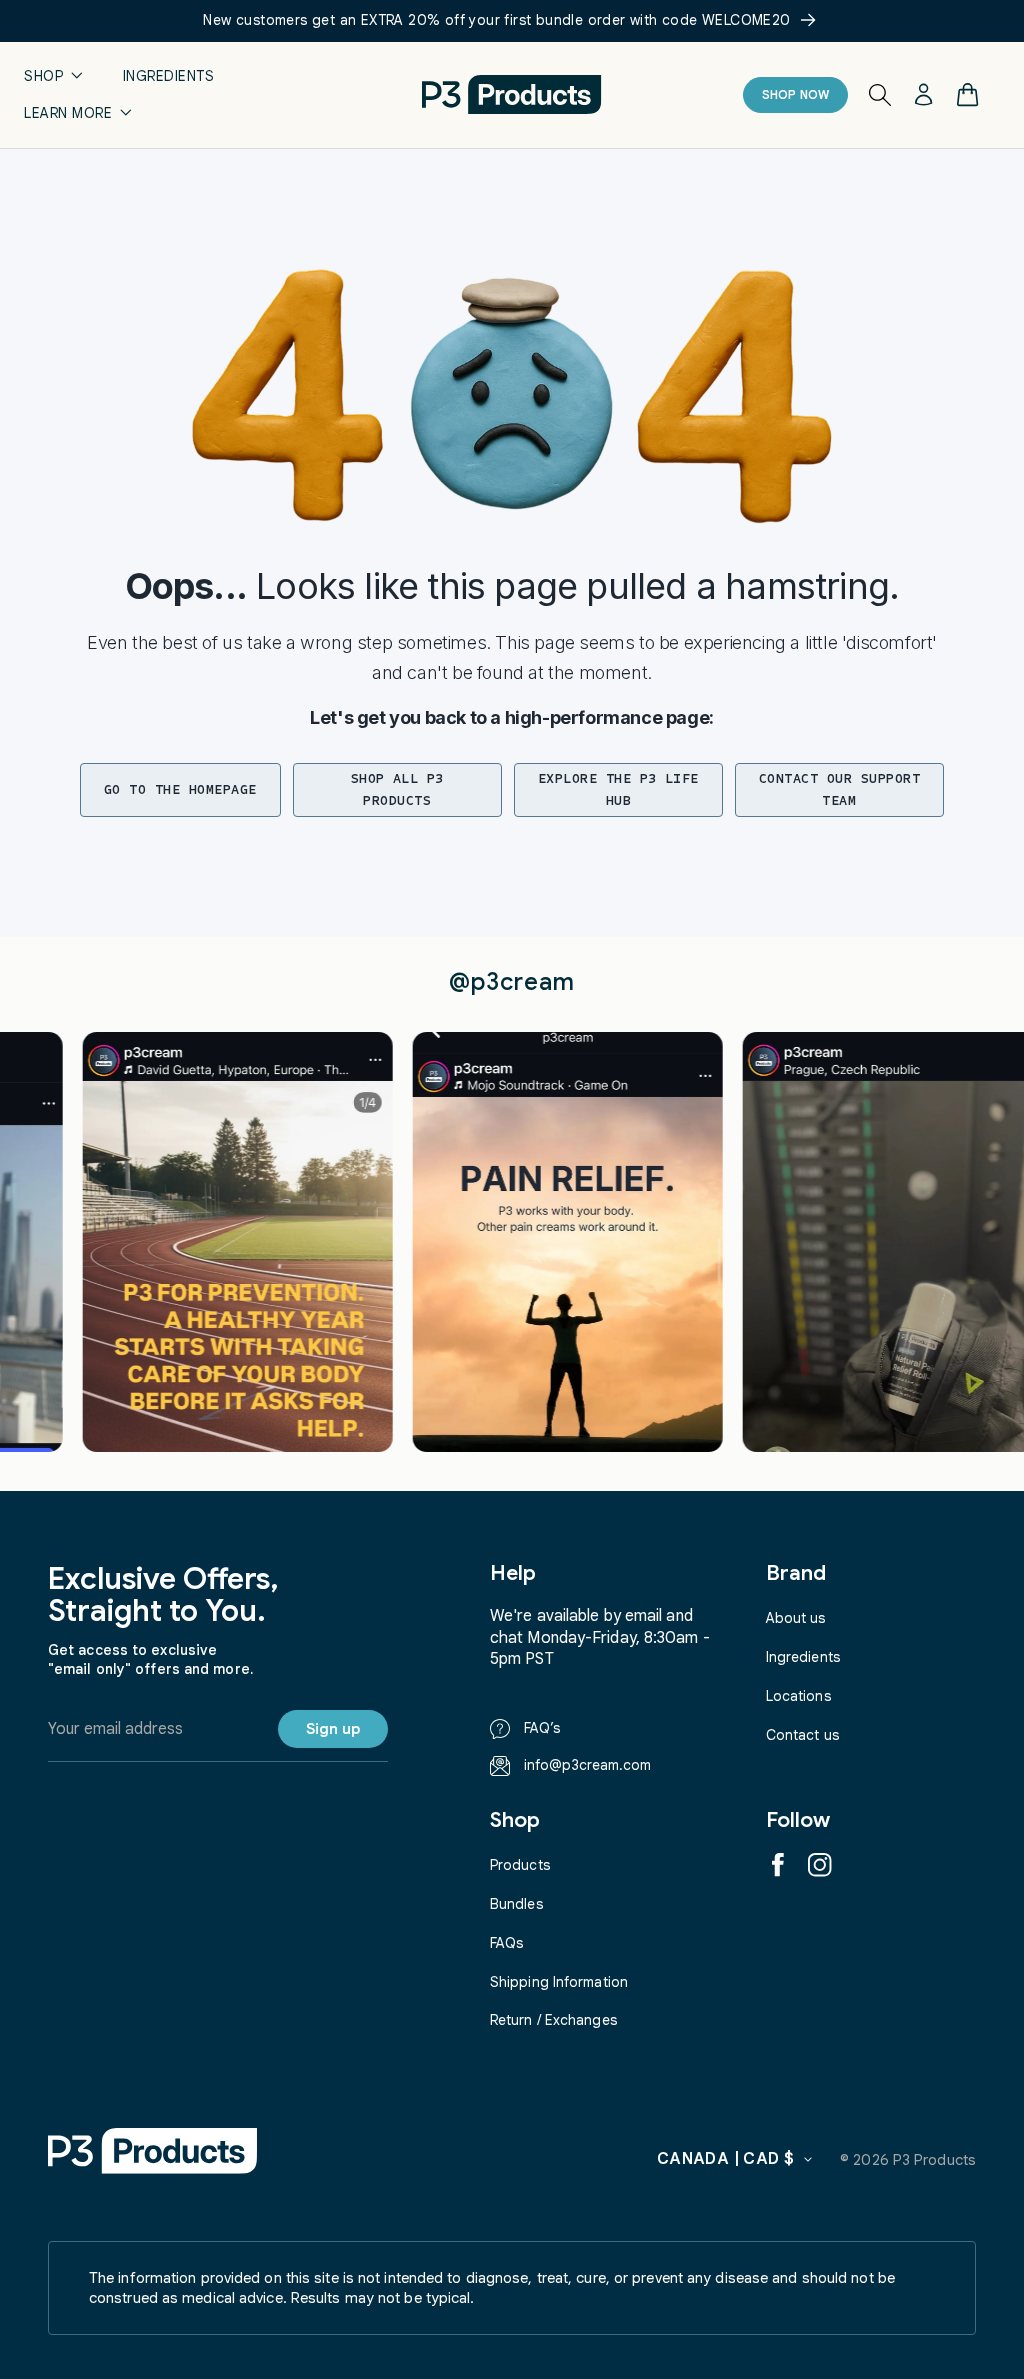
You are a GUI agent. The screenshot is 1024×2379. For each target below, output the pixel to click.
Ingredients (803, 1657)
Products (520, 1865)
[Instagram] (820, 1865)
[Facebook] (778, 1865)
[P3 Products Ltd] (153, 2150)
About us (796, 1618)
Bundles (516, 1904)
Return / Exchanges (553, 2020)
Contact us (802, 1735)
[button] (53, 76)
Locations (798, 1696)
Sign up (333, 1729)
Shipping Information (559, 1982)
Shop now (796, 94)
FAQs (506, 1943)
